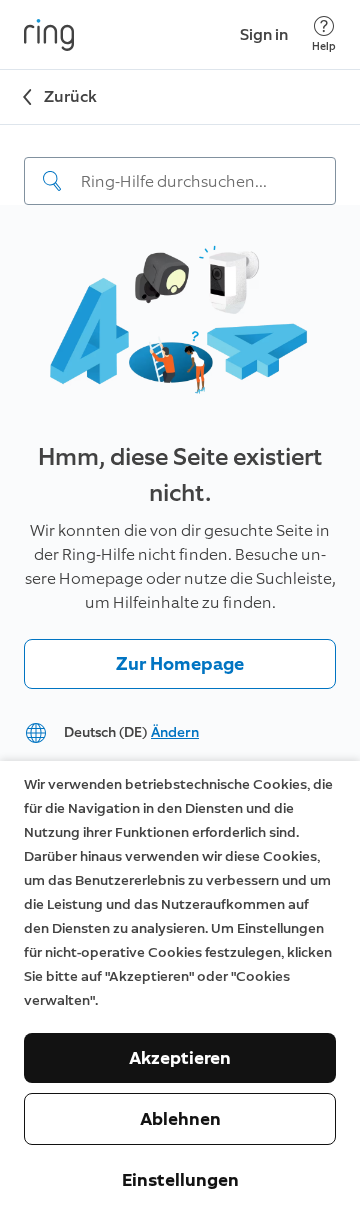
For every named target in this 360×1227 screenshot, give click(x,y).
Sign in (264, 34)
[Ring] (49, 35)
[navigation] (180, 165)
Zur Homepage (180, 664)
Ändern (175, 732)
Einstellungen (180, 1180)
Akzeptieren (180, 1058)
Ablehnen (180, 1119)
